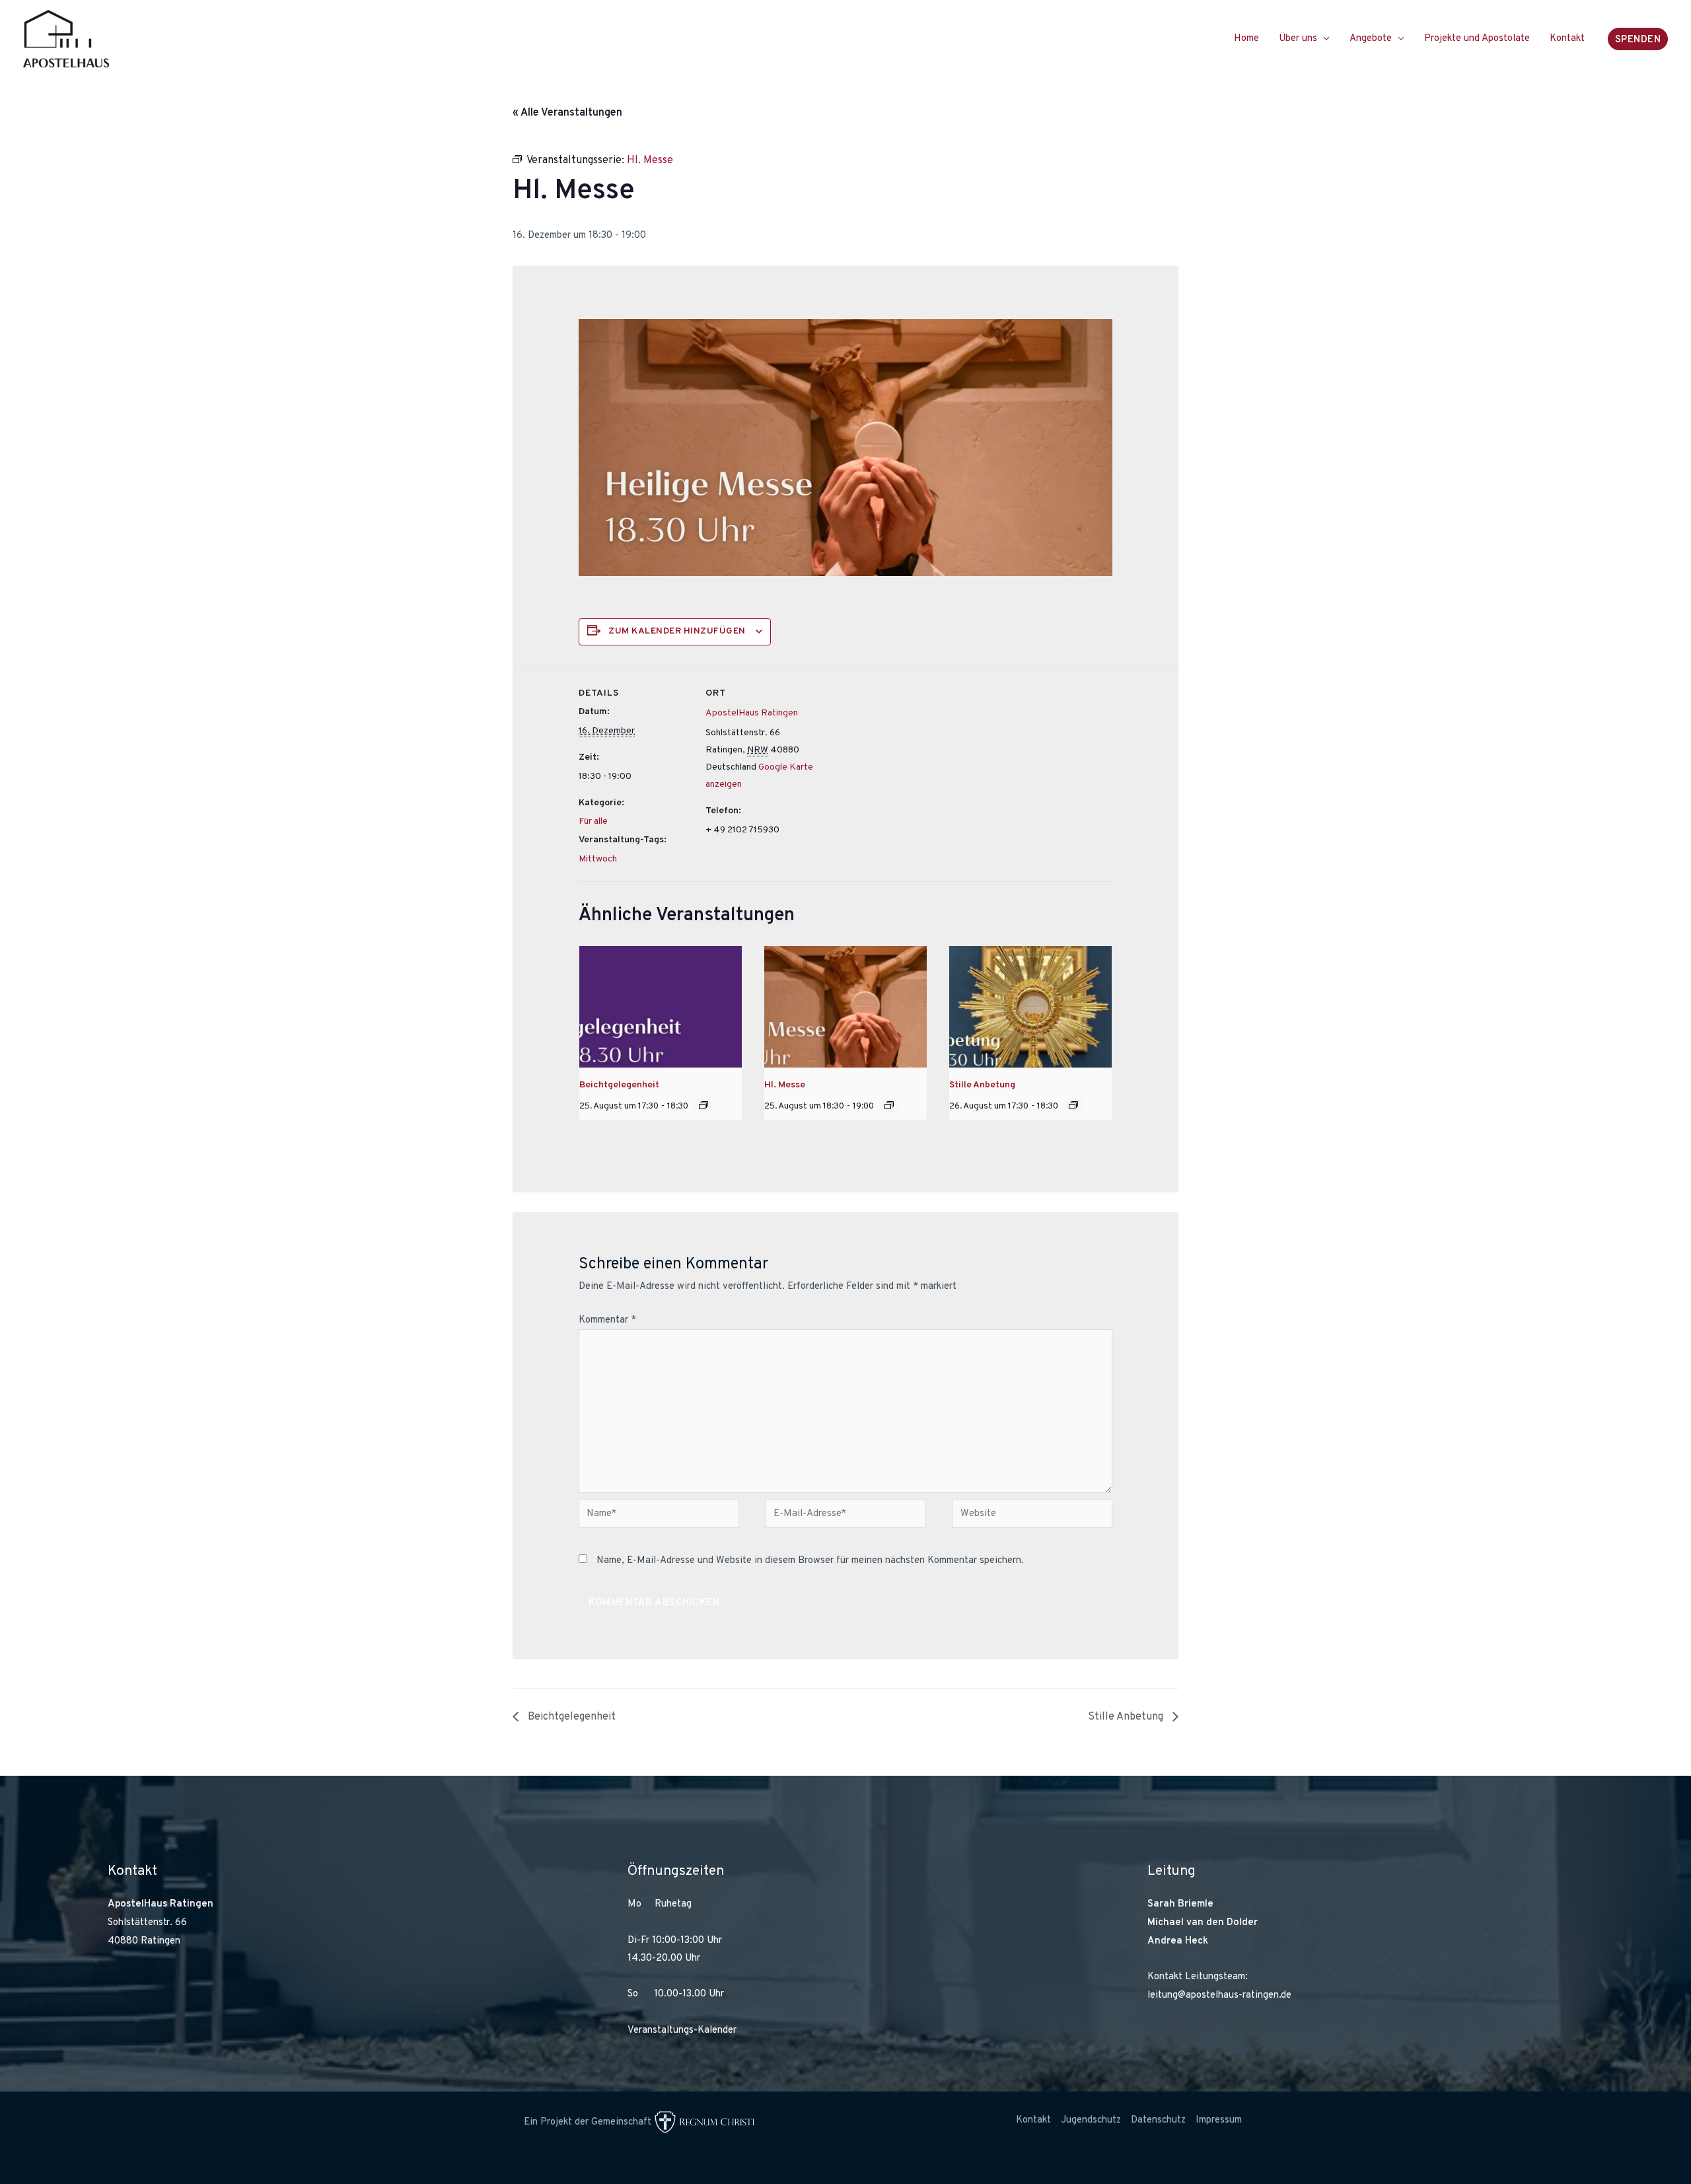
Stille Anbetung (982, 1085)
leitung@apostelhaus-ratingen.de (1219, 1995)
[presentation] (661, 1007)
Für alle (593, 821)
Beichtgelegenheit (619, 1085)
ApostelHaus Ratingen (752, 713)
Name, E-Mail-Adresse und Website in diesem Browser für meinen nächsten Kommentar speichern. (810, 1561)
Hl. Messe (785, 1085)
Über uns (1298, 39)
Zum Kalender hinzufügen (677, 631)
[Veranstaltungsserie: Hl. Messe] (889, 1105)
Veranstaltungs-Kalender (682, 2030)
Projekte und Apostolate (1477, 39)
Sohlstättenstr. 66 (147, 1923)
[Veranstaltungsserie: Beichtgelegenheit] (703, 1105)
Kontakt (1567, 39)
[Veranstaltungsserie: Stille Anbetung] (1073, 1105)
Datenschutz (1158, 2120)
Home (1246, 39)
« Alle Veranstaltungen (567, 113)
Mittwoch (598, 859)
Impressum (1219, 2120)
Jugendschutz (1091, 2120)
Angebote (1371, 39)
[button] (1638, 39)
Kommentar (607, 1320)
